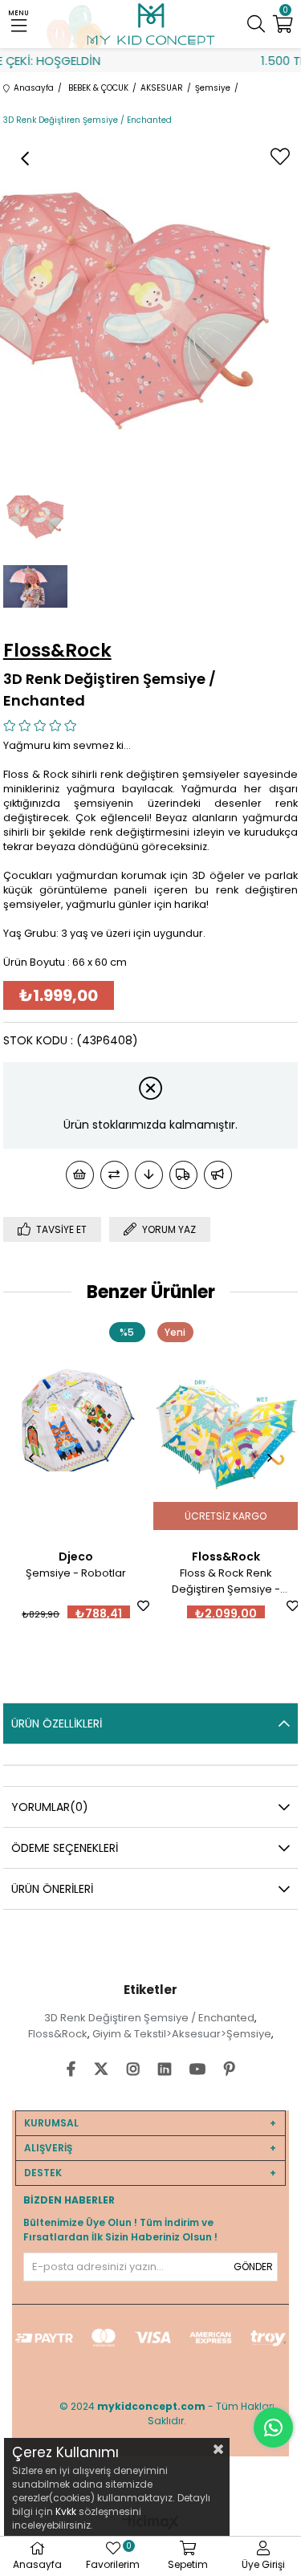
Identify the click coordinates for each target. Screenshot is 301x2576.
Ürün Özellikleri (57, 1723)
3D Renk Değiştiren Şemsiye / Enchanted (149, 2018)
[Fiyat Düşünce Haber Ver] (149, 1175)
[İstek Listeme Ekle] (80, 1175)
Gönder (253, 2267)
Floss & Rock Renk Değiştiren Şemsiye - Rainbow (151, 1581)
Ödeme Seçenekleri (65, 1848)
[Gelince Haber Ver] (218, 1175)
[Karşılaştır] (114, 1175)
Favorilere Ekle (69, 1606)
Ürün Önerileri (52, 1889)
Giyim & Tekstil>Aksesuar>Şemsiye (182, 2034)
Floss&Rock (58, 2034)
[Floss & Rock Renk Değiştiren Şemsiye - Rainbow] (151, 1427)
